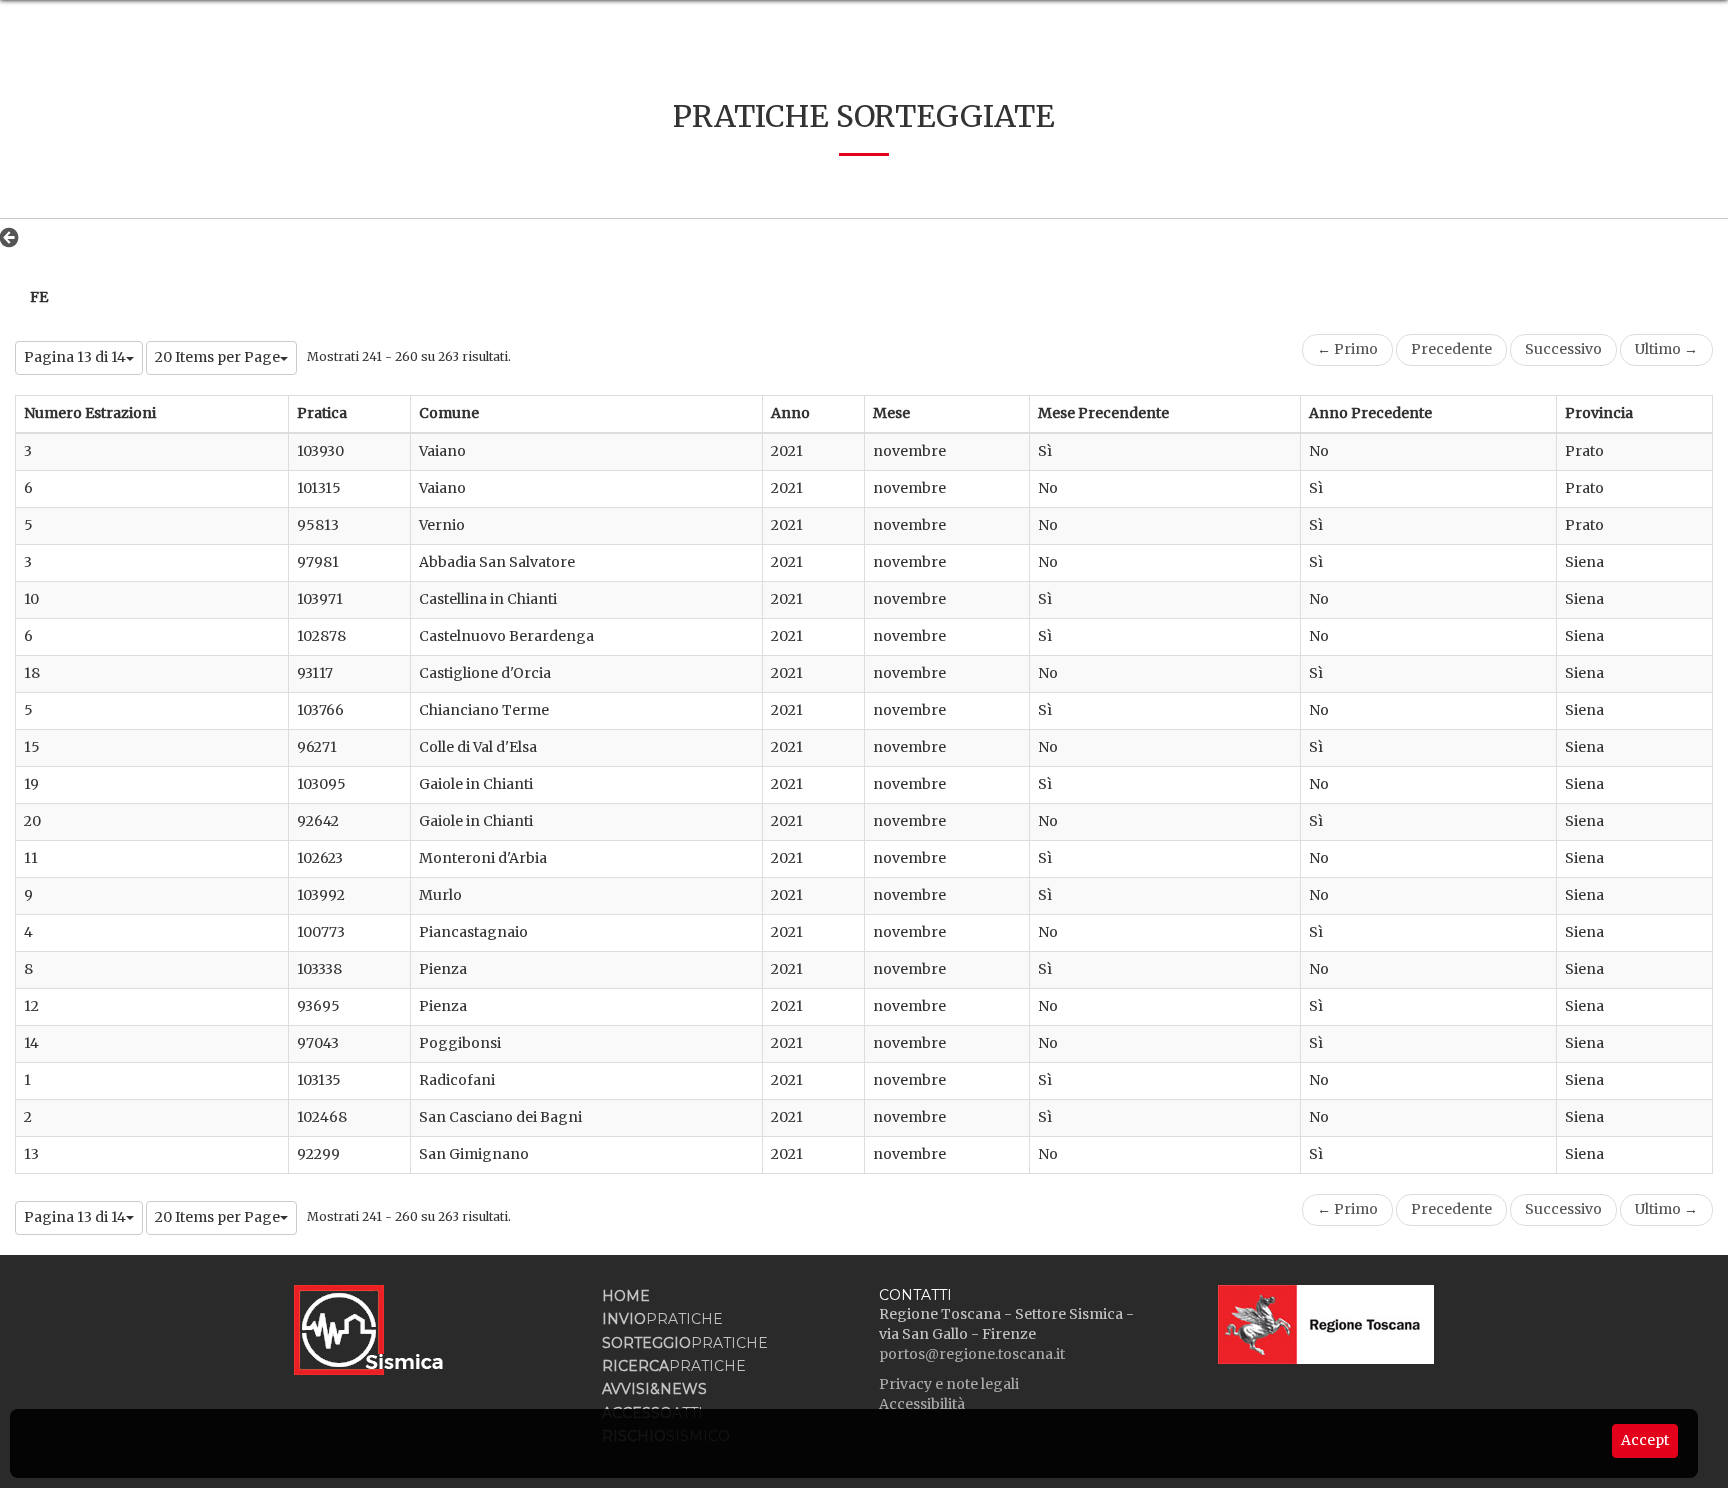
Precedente (1451, 349)
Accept (1645, 1440)
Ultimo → (1666, 349)
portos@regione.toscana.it (972, 1354)
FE (39, 297)
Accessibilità (922, 1404)
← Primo (1347, 349)
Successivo (1563, 349)
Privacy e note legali (949, 1384)
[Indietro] (14, 237)
